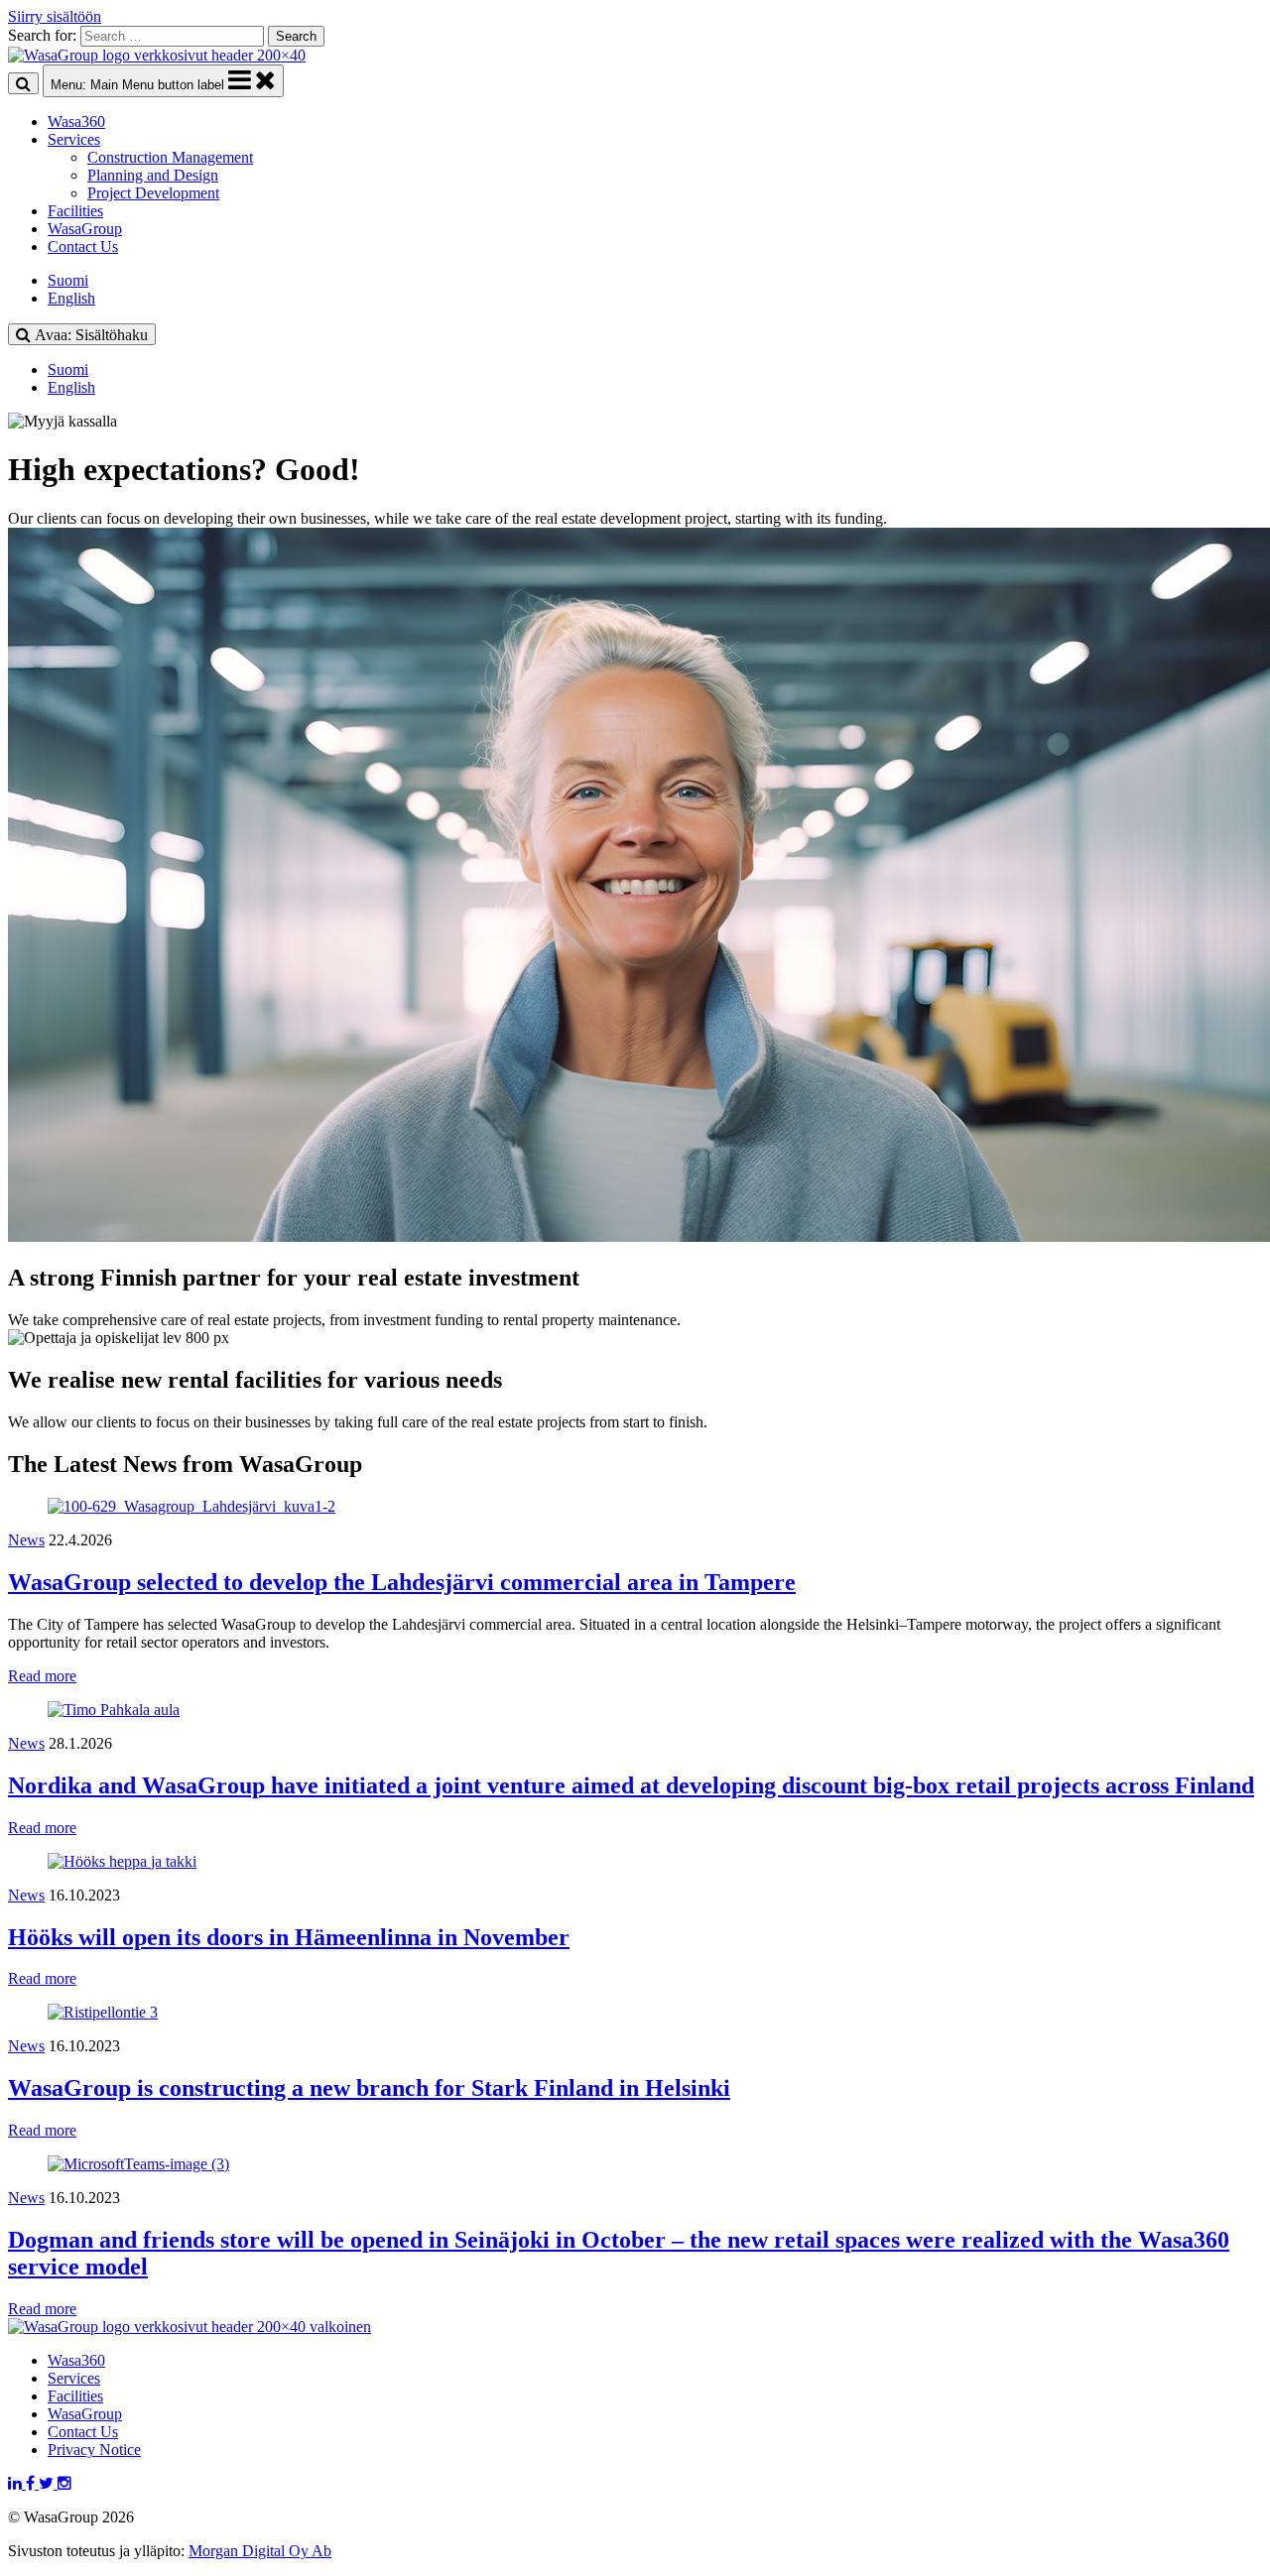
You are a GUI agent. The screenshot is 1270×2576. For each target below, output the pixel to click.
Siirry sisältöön (55, 16)
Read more (42, 1676)
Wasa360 (76, 122)
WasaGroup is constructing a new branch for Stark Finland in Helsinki (369, 2088)
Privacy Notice (94, 2450)
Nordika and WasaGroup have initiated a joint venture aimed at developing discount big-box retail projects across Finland (631, 1785)
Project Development (153, 193)
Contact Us (83, 246)
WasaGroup (85, 229)
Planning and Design (153, 175)
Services (74, 139)
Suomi (68, 280)
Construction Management (170, 157)
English (71, 298)
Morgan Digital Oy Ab (260, 2551)
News (26, 1540)
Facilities (75, 211)
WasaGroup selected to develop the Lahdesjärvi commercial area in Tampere (402, 1582)
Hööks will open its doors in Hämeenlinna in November (289, 1937)
